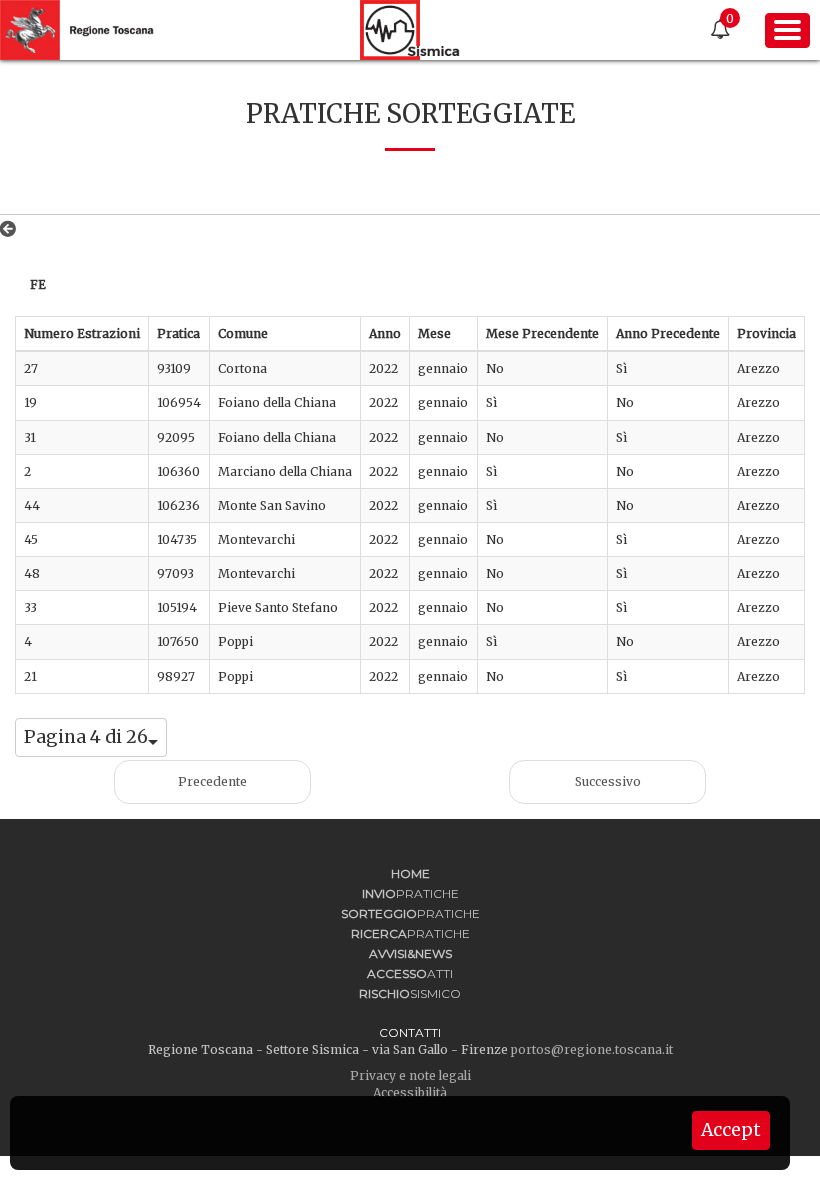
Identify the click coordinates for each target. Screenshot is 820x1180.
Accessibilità (410, 1092)
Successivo (608, 781)
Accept (731, 1130)
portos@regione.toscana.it (592, 1049)
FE (38, 284)
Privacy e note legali (410, 1075)
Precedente (212, 781)
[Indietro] (12, 229)
